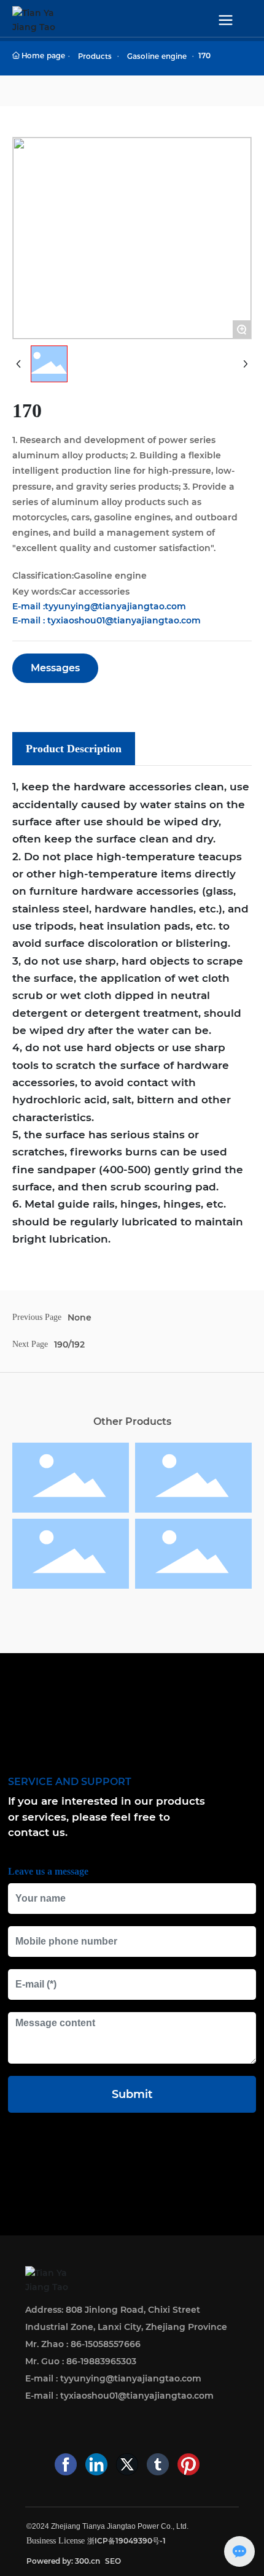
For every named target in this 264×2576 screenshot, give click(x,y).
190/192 (69, 1344)
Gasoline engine (157, 56)
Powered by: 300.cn (63, 2561)
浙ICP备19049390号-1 (126, 2541)
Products (95, 56)
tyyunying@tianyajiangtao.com (115, 606)
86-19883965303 (101, 2361)
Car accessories (95, 592)
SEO (113, 2561)
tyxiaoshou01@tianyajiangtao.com (124, 620)
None (80, 1317)
